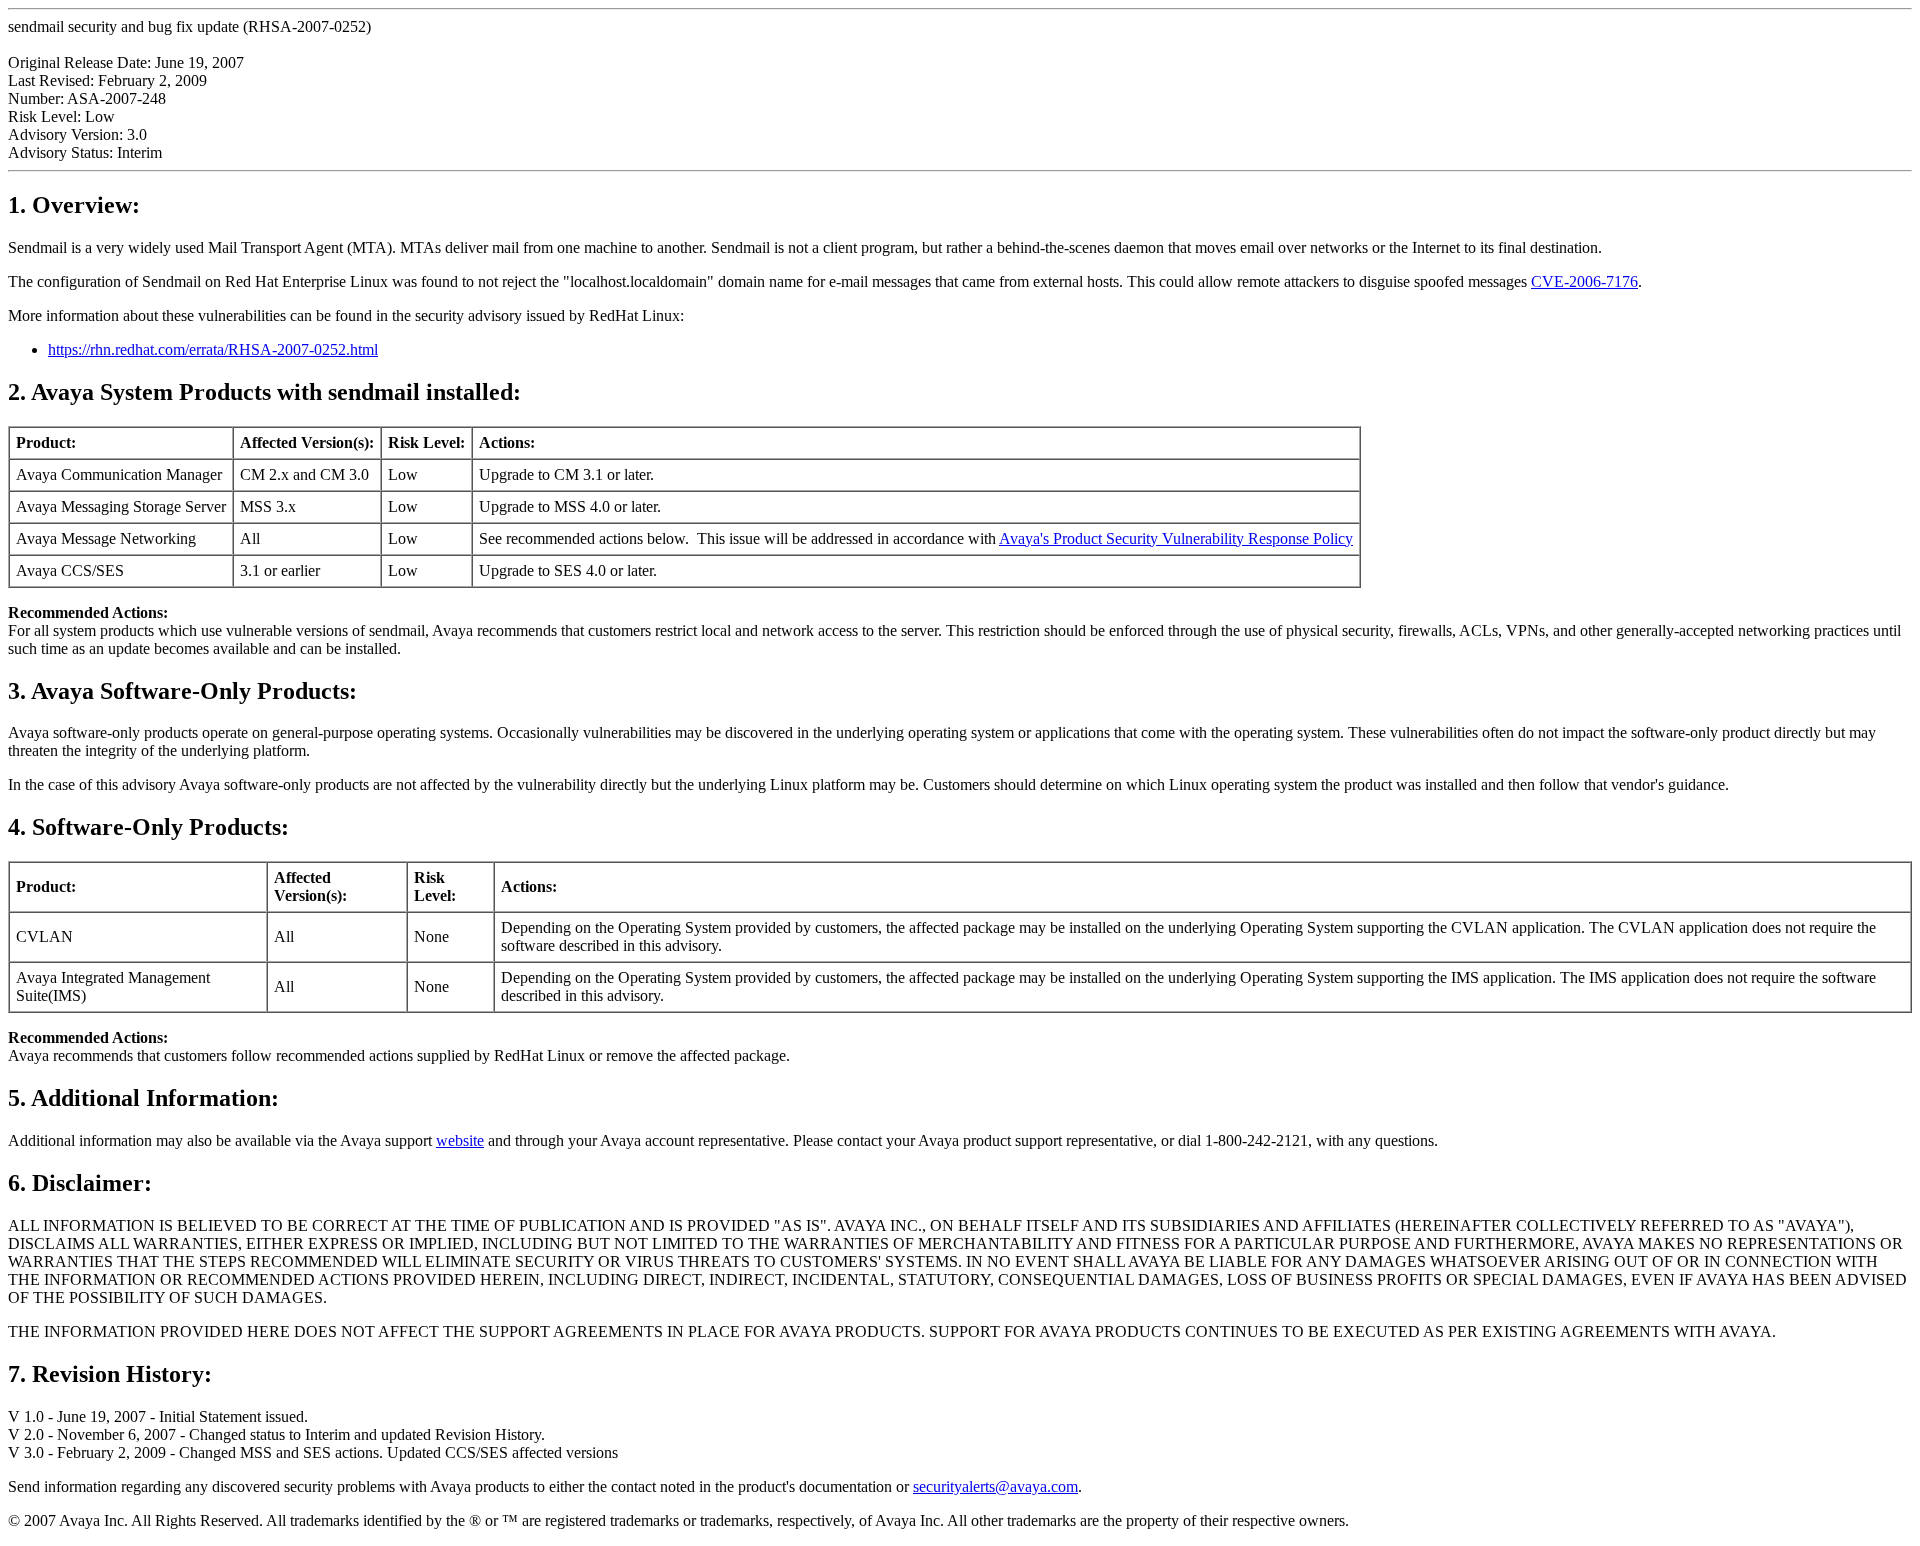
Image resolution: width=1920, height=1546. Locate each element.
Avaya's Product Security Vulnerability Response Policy (1176, 538)
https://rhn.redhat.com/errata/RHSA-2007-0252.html (213, 349)
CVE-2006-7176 (1584, 281)
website (460, 1140)
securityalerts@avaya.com (995, 1486)
